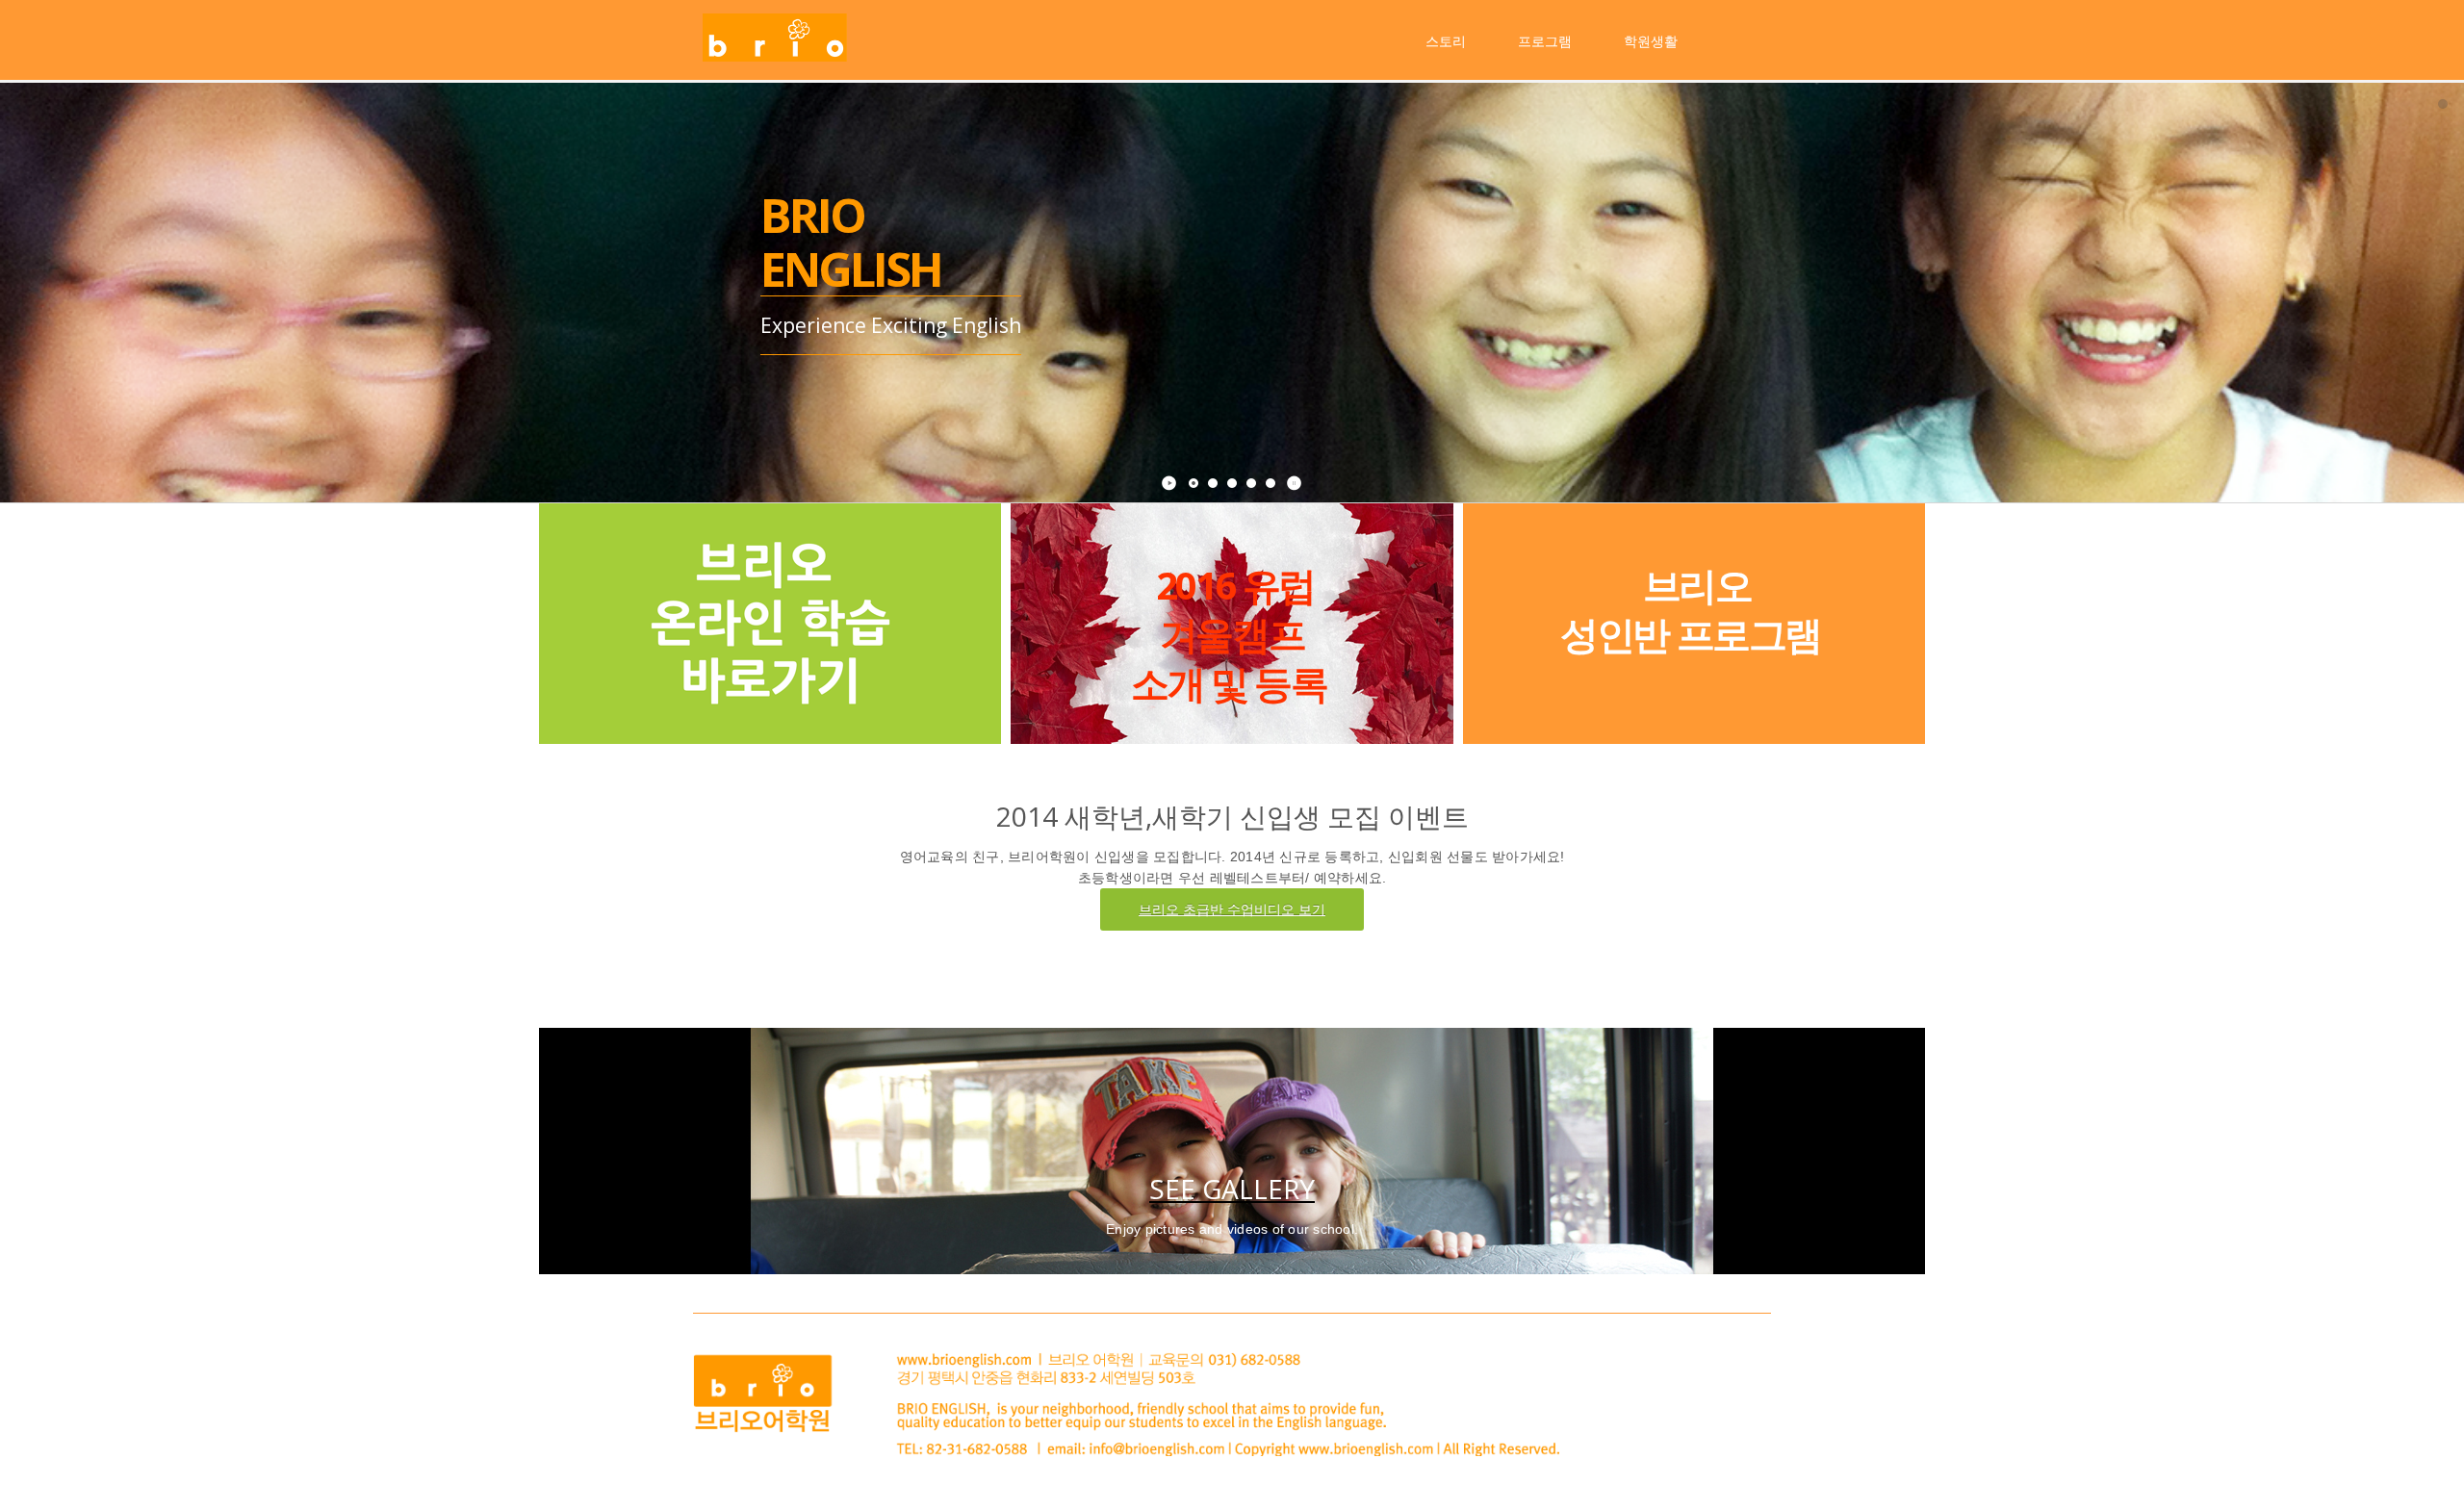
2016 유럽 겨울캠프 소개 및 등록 (1229, 634)
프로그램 (1545, 41)
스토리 (1446, 41)
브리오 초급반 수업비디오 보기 (1232, 909)
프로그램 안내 (783, 408)
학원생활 (1651, 41)
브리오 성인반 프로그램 (1691, 609)
